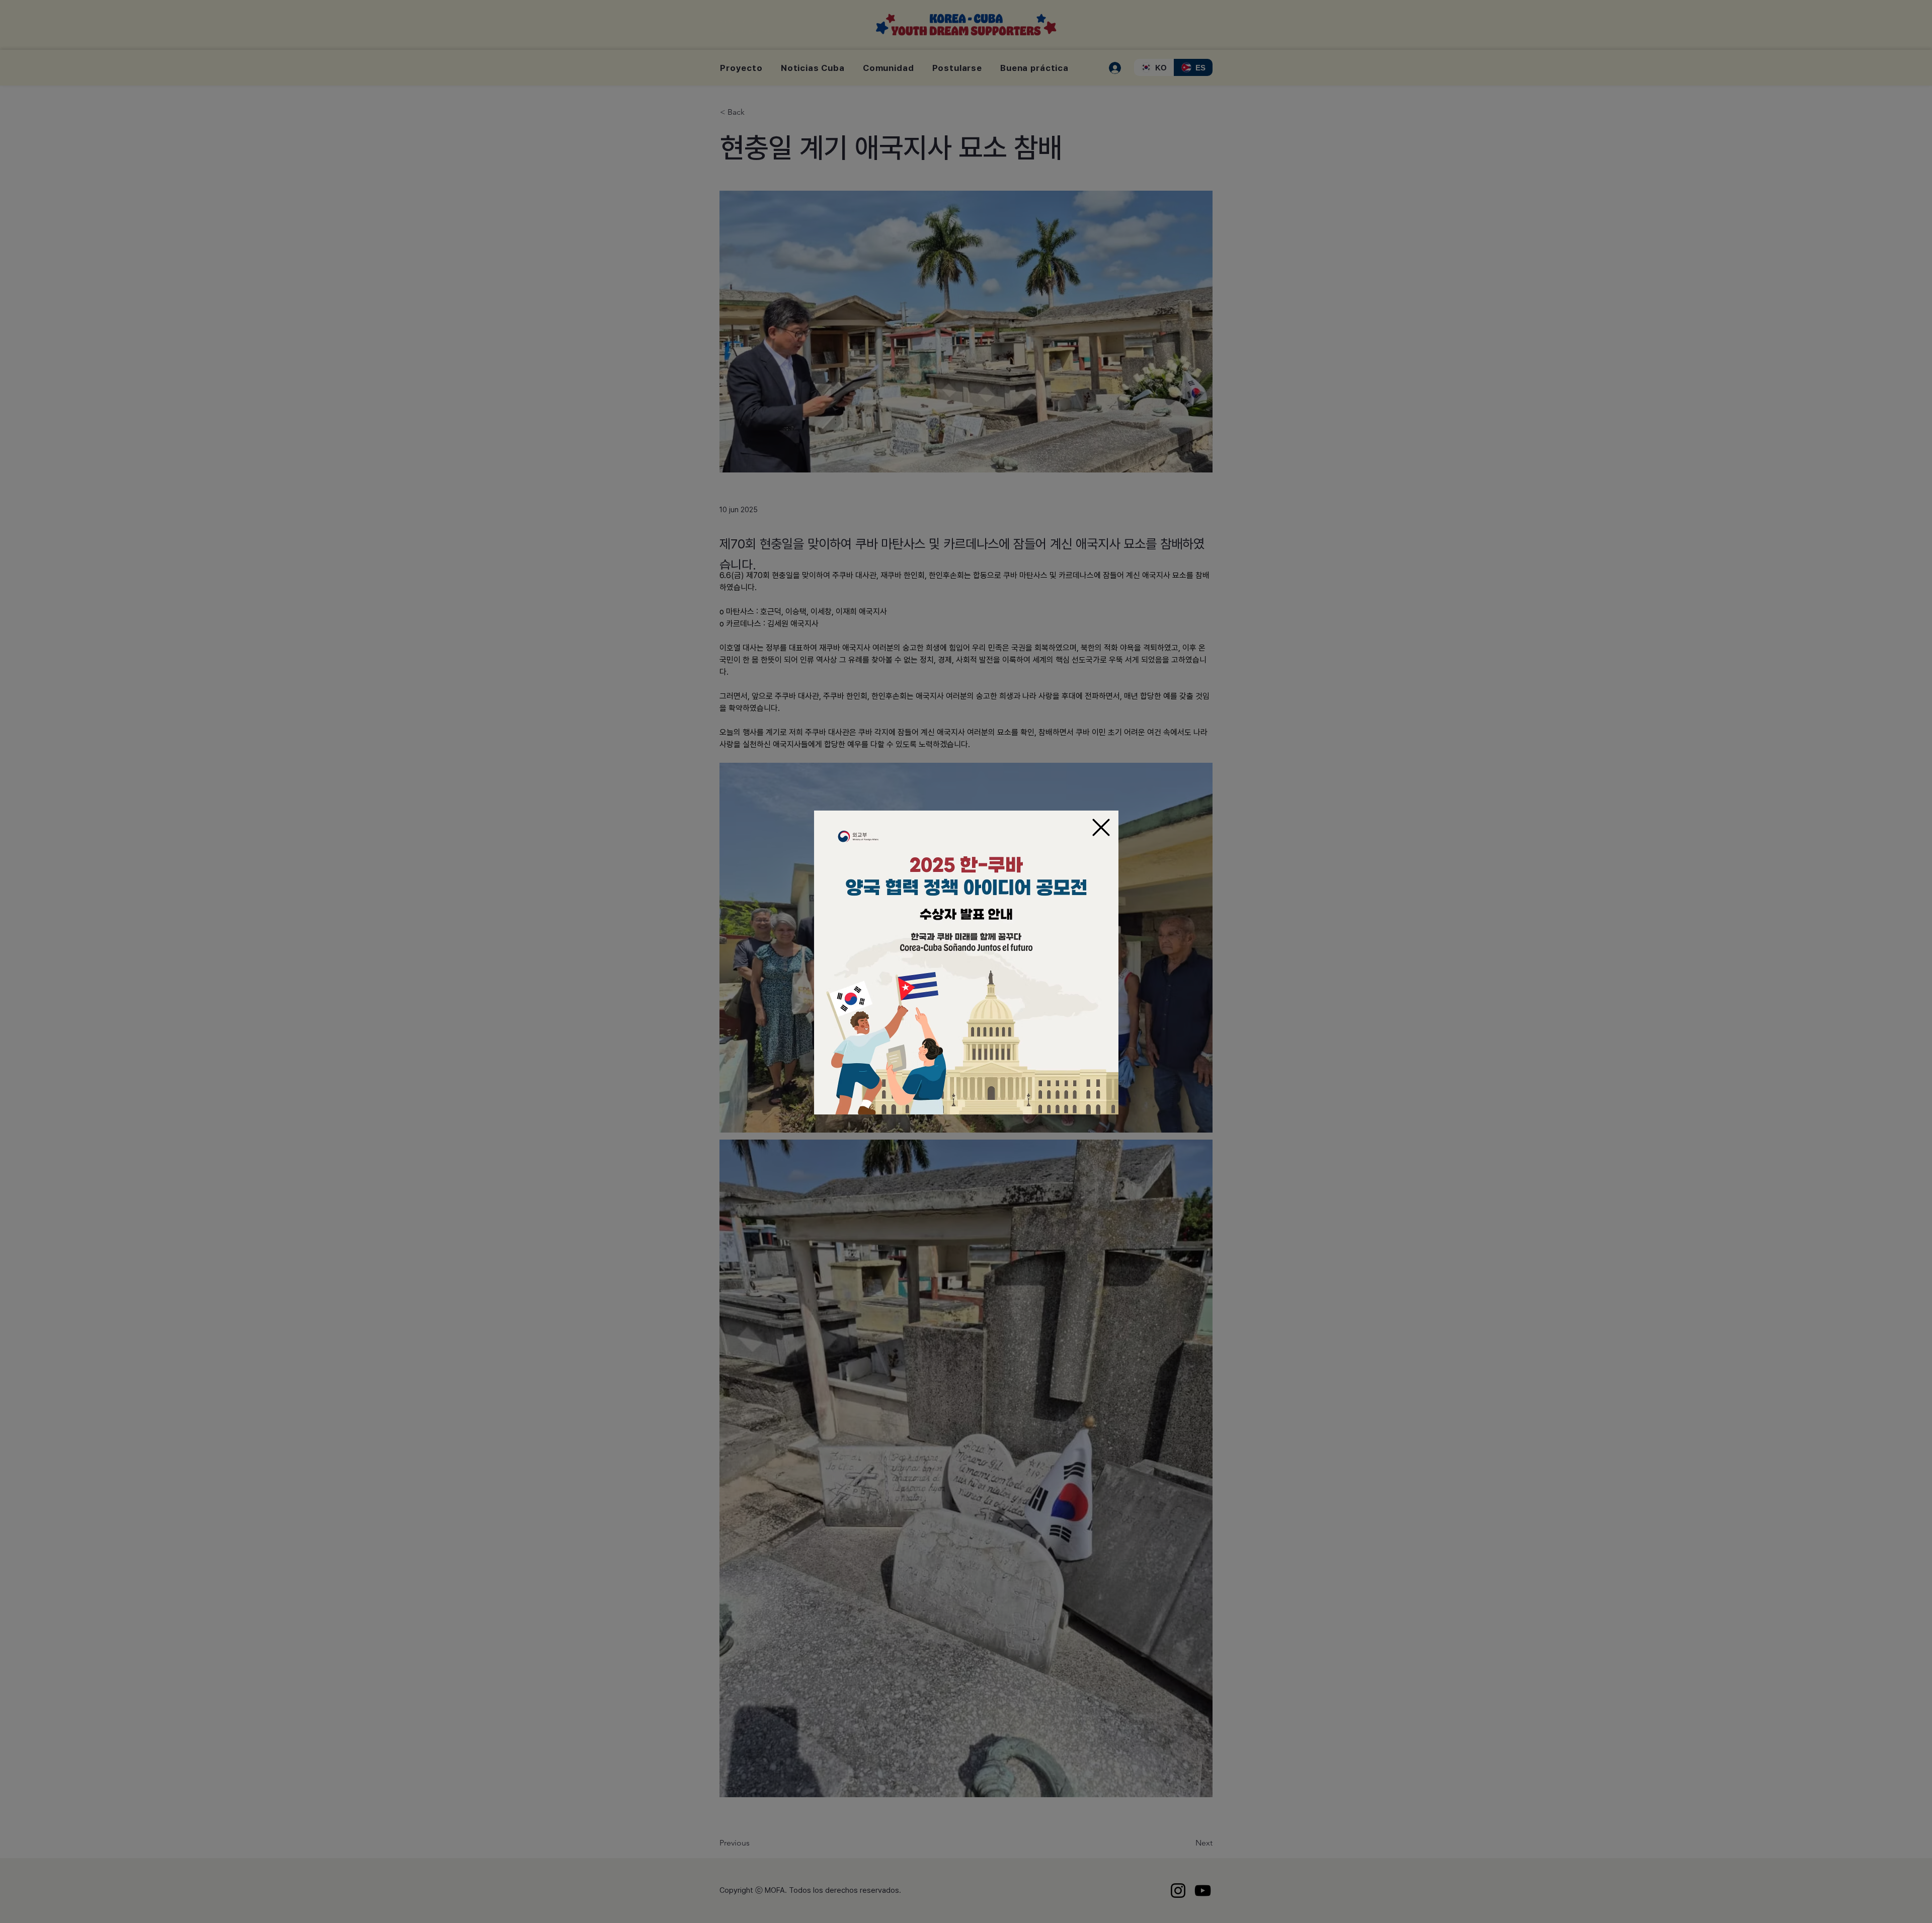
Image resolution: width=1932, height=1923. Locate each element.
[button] (1101, 827)
